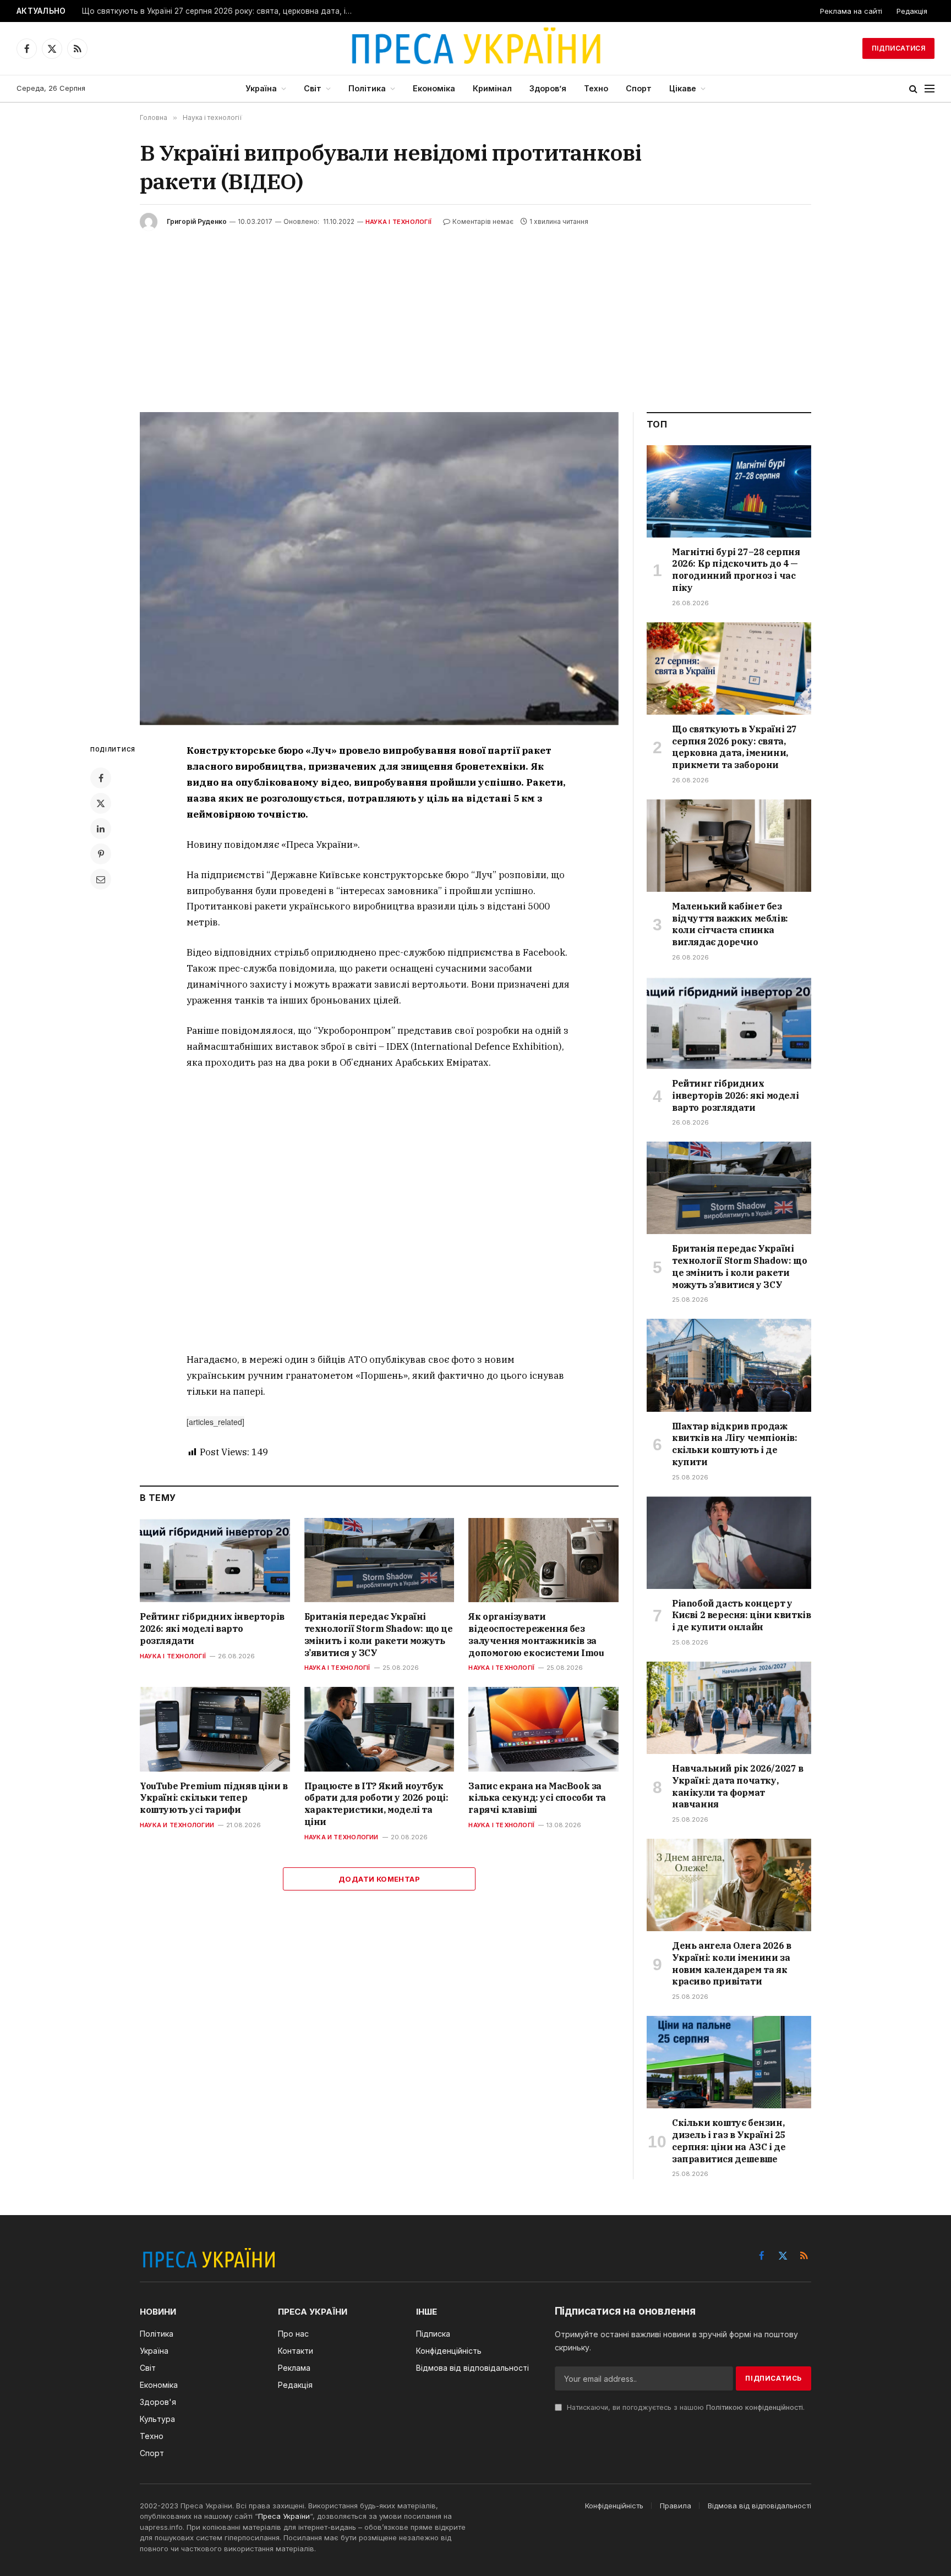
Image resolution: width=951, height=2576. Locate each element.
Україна (261, 88)
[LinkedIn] (101, 829)
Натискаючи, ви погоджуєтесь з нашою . (685, 2407)
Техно (596, 88)
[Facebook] (101, 778)
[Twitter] (101, 803)
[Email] (101, 879)
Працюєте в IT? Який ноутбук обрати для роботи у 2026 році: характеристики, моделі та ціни (376, 1804)
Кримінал (492, 88)
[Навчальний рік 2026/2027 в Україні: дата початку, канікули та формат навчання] (729, 1708)
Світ (313, 88)
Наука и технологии (177, 1825)
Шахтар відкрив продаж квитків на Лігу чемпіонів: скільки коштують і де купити (735, 1444)
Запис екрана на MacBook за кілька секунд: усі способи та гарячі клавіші (537, 1798)
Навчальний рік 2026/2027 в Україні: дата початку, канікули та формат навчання (738, 1786)
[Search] (913, 89)
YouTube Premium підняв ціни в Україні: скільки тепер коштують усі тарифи (214, 1798)
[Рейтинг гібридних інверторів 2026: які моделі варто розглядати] (215, 1560)
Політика (367, 88)
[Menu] (930, 89)
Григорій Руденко (197, 221)
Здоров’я (548, 88)
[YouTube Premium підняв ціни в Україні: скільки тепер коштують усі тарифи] (215, 1729)
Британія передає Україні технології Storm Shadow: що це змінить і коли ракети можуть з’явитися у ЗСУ (379, 1634)
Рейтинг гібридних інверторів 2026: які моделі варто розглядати (212, 1629)
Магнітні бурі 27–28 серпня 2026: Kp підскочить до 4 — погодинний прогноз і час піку (736, 570)
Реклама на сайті (851, 11)
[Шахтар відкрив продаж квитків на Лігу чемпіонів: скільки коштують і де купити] (729, 1365)
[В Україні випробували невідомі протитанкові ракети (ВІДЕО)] (379, 569)
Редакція (912, 11)
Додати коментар (379, 1879)
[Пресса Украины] (475, 48)
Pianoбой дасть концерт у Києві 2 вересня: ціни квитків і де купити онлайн (741, 1615)
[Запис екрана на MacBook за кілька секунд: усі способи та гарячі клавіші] (543, 1729)
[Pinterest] (101, 854)
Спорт (639, 88)
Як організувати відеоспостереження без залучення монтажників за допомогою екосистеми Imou (536, 1634)
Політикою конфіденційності (755, 2407)
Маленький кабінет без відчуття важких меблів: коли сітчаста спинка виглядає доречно (730, 924)
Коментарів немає (483, 221)
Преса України (284, 2516)
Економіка (434, 88)
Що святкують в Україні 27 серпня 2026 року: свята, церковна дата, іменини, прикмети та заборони (220, 11)
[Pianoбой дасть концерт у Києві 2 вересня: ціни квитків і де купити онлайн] (729, 1543)
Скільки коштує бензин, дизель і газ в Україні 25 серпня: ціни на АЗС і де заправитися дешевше (729, 2141)
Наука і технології (398, 222)
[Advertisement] (475, 313)
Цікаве (683, 88)
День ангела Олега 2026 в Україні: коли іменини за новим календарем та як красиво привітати (731, 1963)
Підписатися (898, 48)
